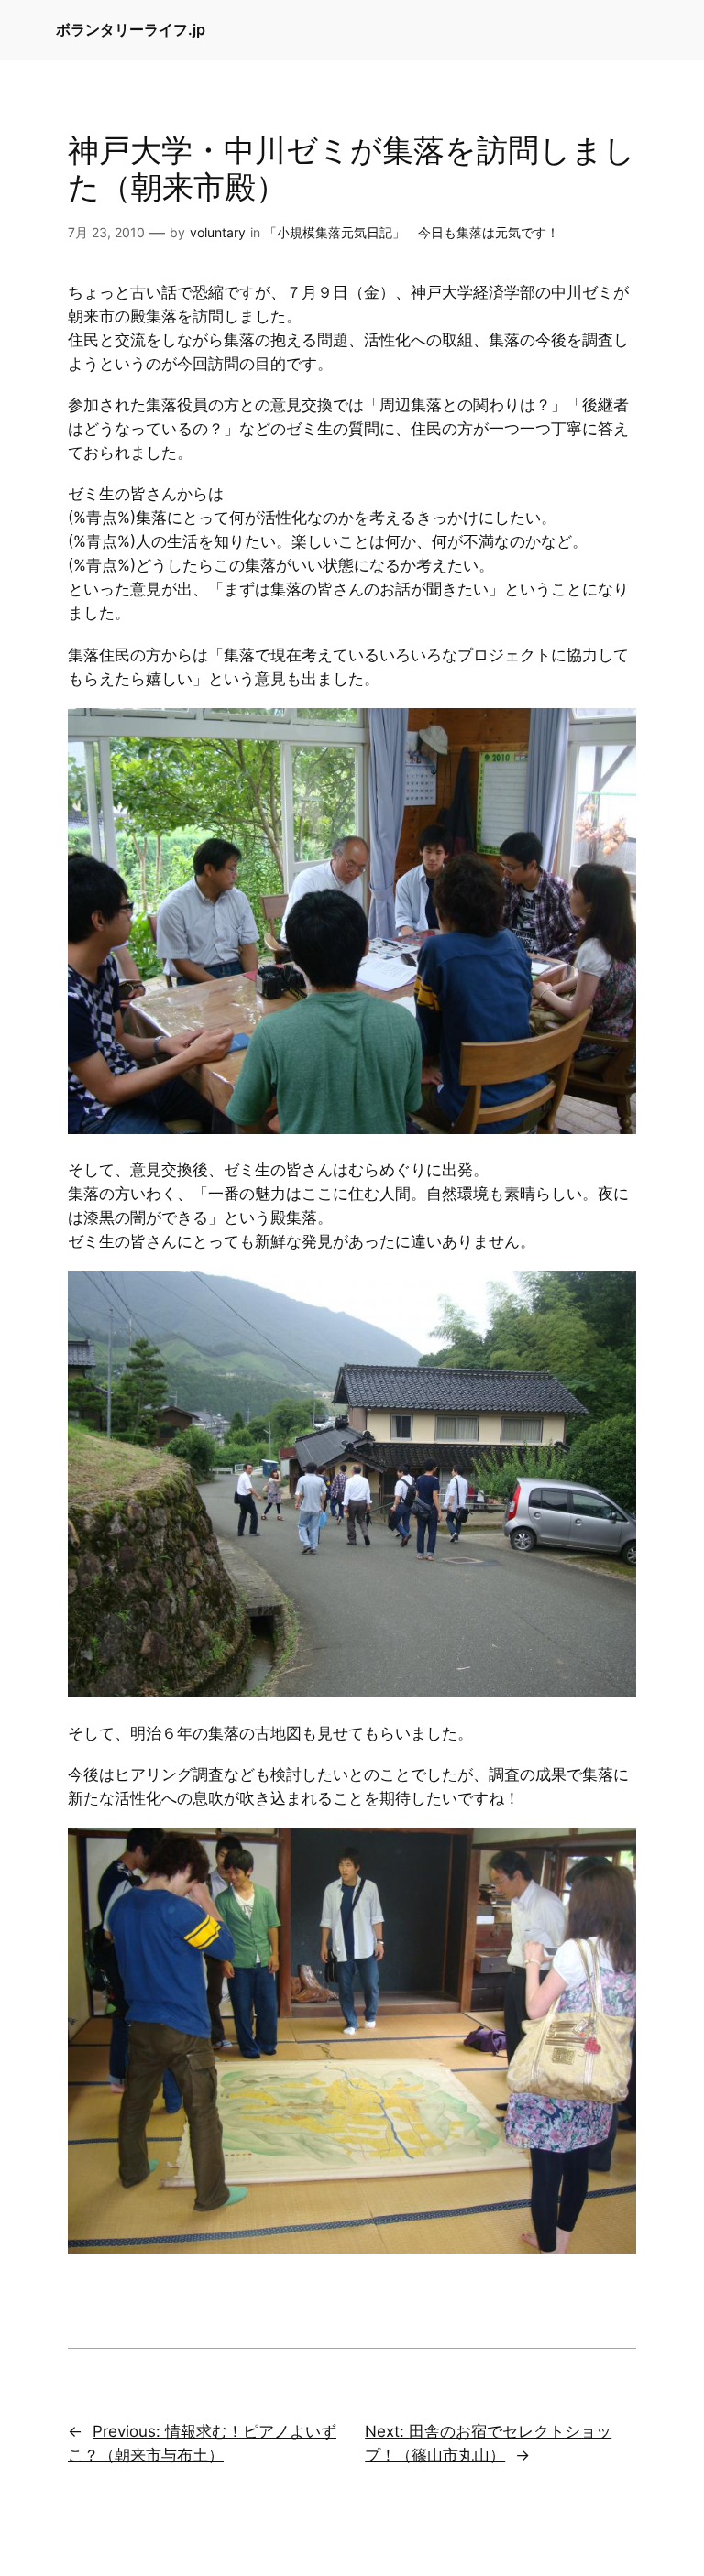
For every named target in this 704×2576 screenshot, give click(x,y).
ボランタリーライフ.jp (131, 29)
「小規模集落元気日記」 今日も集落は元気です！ (412, 232)
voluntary (218, 232)
